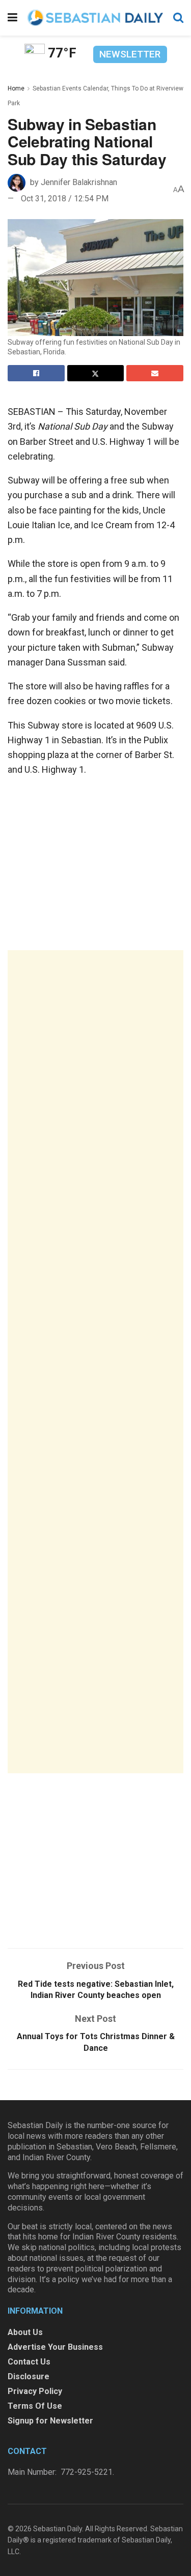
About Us (25, 2332)
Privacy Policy (35, 2391)
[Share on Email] (155, 373)
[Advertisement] (95, 1362)
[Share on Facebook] (36, 373)
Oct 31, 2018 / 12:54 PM (65, 199)
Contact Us (29, 2362)
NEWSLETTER (130, 54)
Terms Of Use (35, 2406)
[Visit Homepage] (95, 18)
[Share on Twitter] (96, 373)
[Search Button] (178, 18)
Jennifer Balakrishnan (79, 182)
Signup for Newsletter (50, 2421)
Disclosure (29, 2376)
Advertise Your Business (55, 2347)
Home (16, 88)
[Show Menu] (12, 18)
